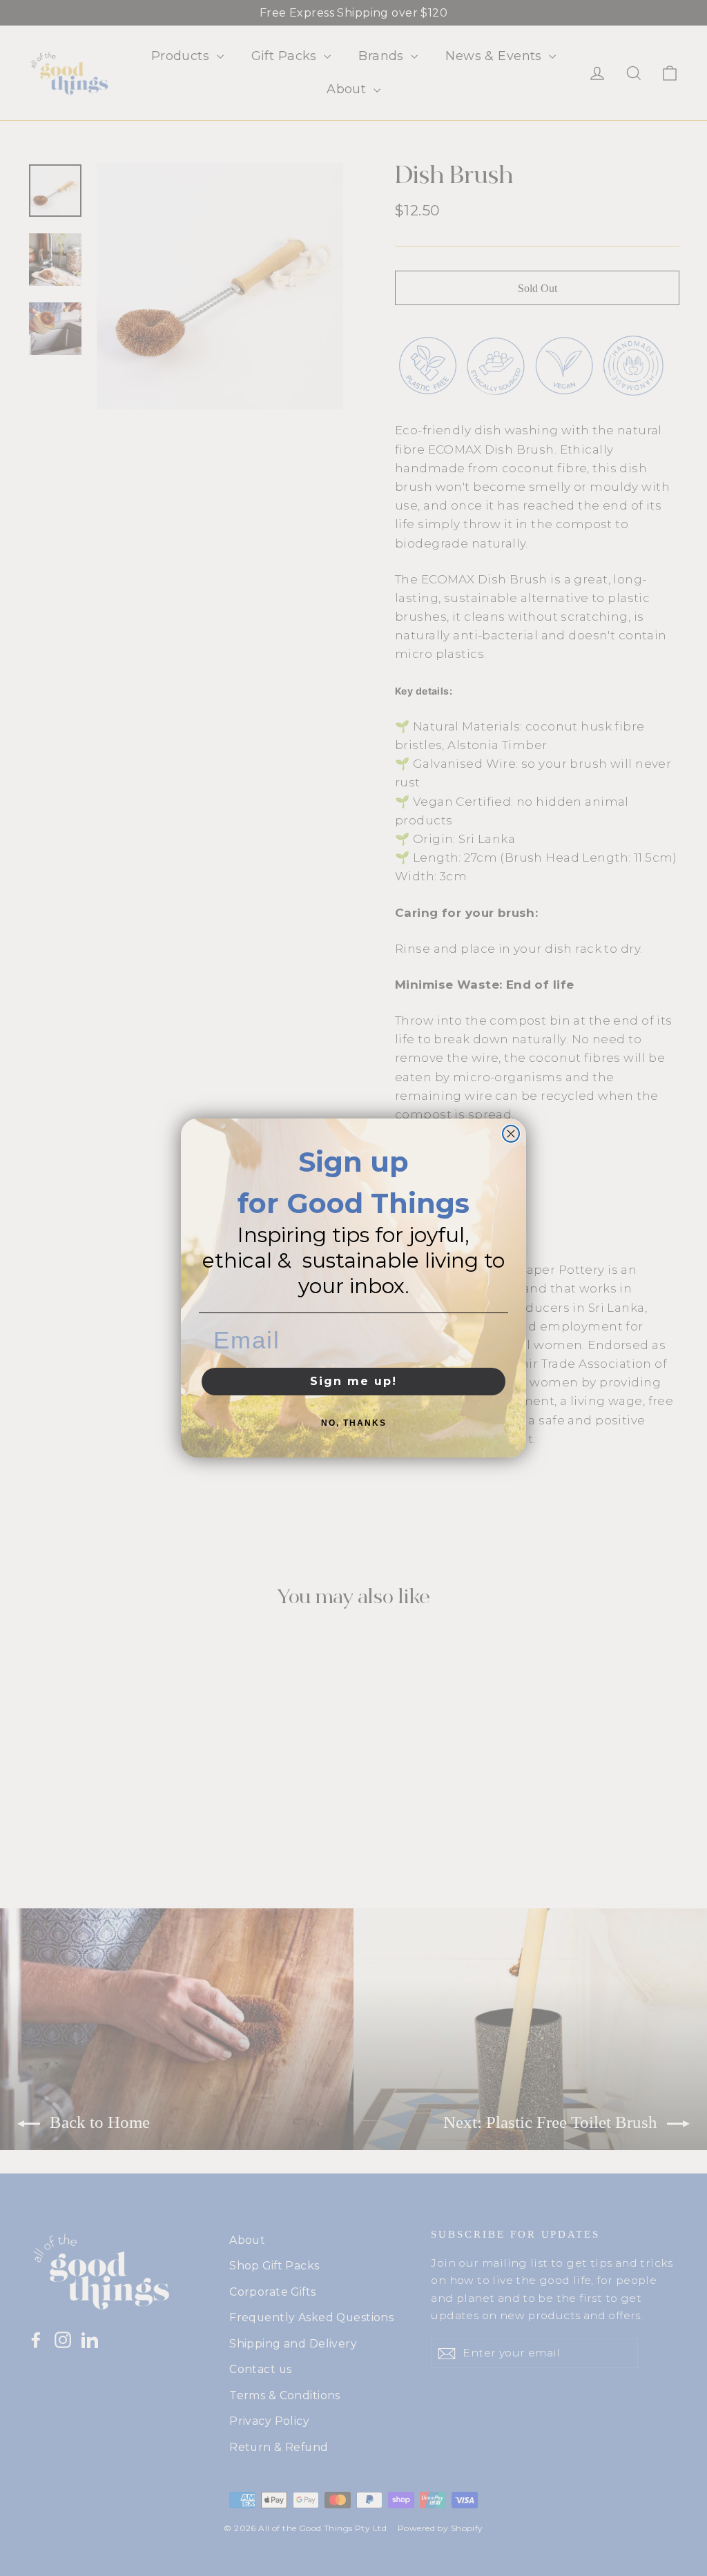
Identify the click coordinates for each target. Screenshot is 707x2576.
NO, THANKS (354, 1423)
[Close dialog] (511, 1134)
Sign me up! (353, 1381)
